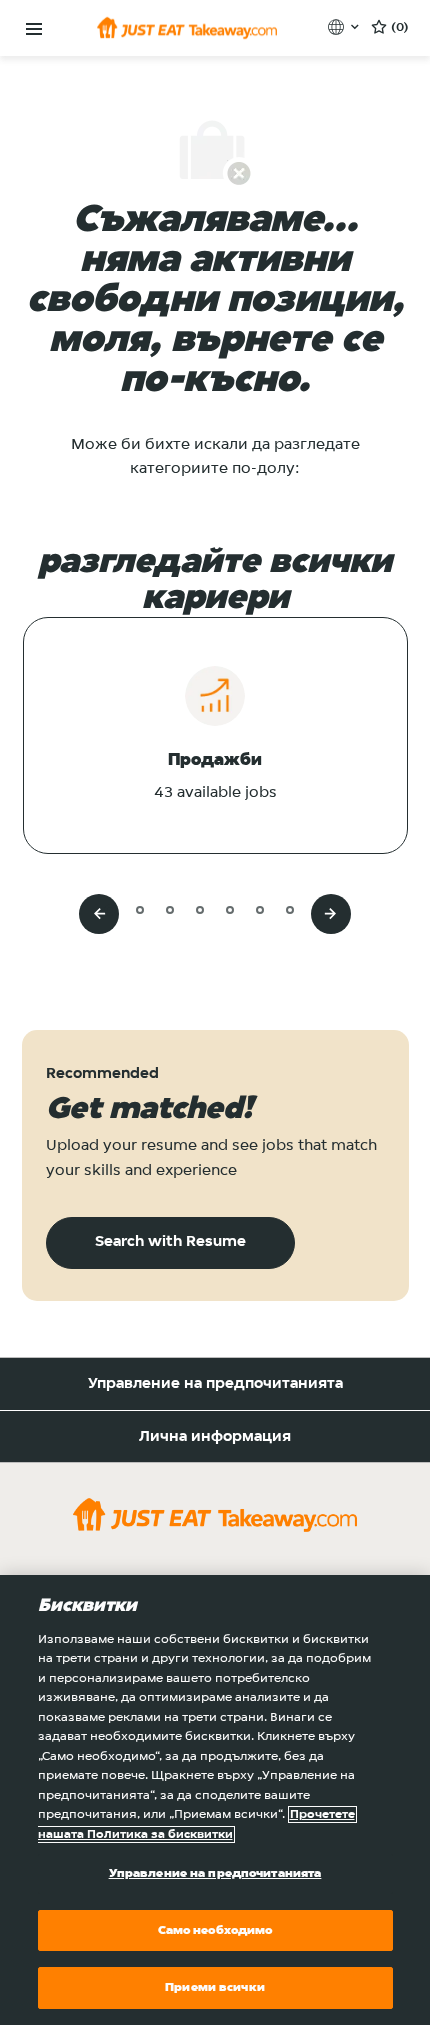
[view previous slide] (99, 914)
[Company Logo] (187, 28)
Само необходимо (215, 1930)
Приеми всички (215, 1987)
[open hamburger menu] (34, 29)
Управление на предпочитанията (215, 1384)
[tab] (109, 909)
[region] (215, 1800)
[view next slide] (331, 914)
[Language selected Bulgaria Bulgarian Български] (345, 27)
